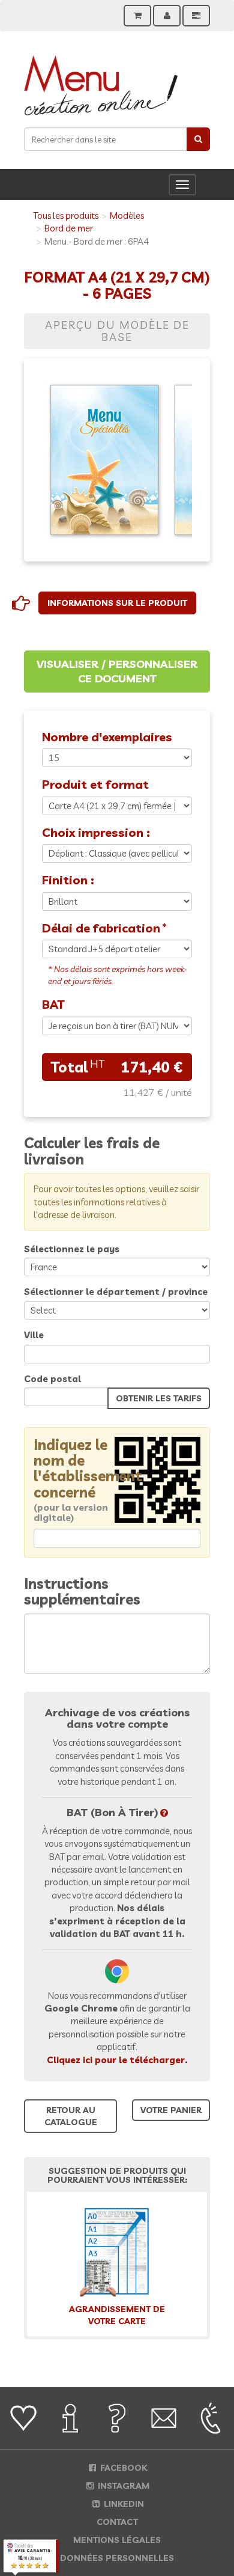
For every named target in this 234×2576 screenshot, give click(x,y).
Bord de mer (69, 228)
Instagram (122, 2486)
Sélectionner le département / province (116, 1292)
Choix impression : (96, 832)
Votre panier (171, 2110)
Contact (117, 2522)
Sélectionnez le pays (72, 1249)
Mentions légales (117, 2540)
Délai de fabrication (101, 928)
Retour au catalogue (71, 2116)
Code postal (52, 1379)
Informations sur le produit (117, 603)
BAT (53, 1004)
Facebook (122, 2468)
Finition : (68, 880)
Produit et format (95, 784)
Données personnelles (117, 2558)
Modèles (127, 216)
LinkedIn (123, 2504)
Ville (34, 1335)
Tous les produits (66, 216)
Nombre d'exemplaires (107, 737)
